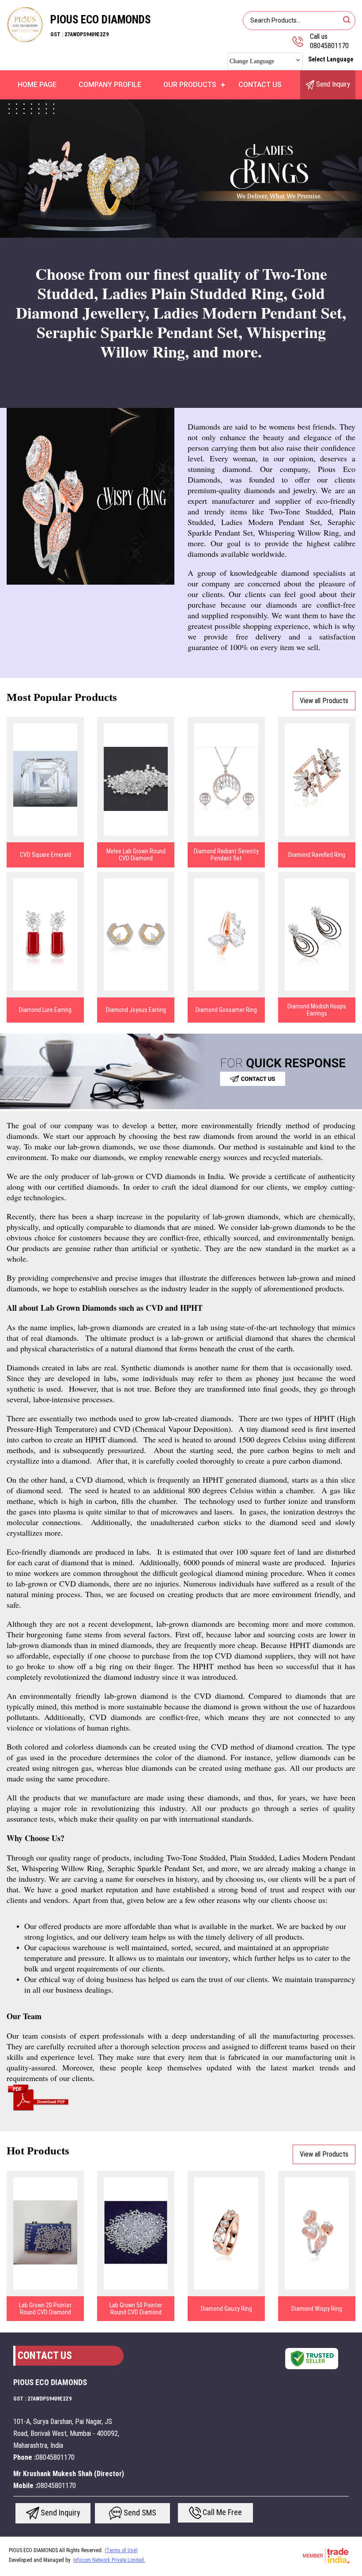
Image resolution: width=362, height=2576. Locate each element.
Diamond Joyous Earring (136, 1010)
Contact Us (260, 85)
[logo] (25, 42)
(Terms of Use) (121, 2550)
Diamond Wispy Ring (317, 2309)
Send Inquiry (332, 84)
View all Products (324, 701)
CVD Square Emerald (45, 855)
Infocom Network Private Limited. (109, 2560)
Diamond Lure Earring (45, 1010)
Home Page (37, 85)
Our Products (190, 85)
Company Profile (110, 85)
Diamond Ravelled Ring (317, 855)
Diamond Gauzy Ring (226, 2309)
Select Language (331, 59)
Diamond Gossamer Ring (226, 1010)
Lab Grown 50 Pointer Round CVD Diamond (136, 2309)
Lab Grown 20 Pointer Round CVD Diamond (45, 2309)
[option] (181, 169)
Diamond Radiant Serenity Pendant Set (226, 855)
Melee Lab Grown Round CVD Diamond (136, 855)
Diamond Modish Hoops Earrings (317, 1010)
